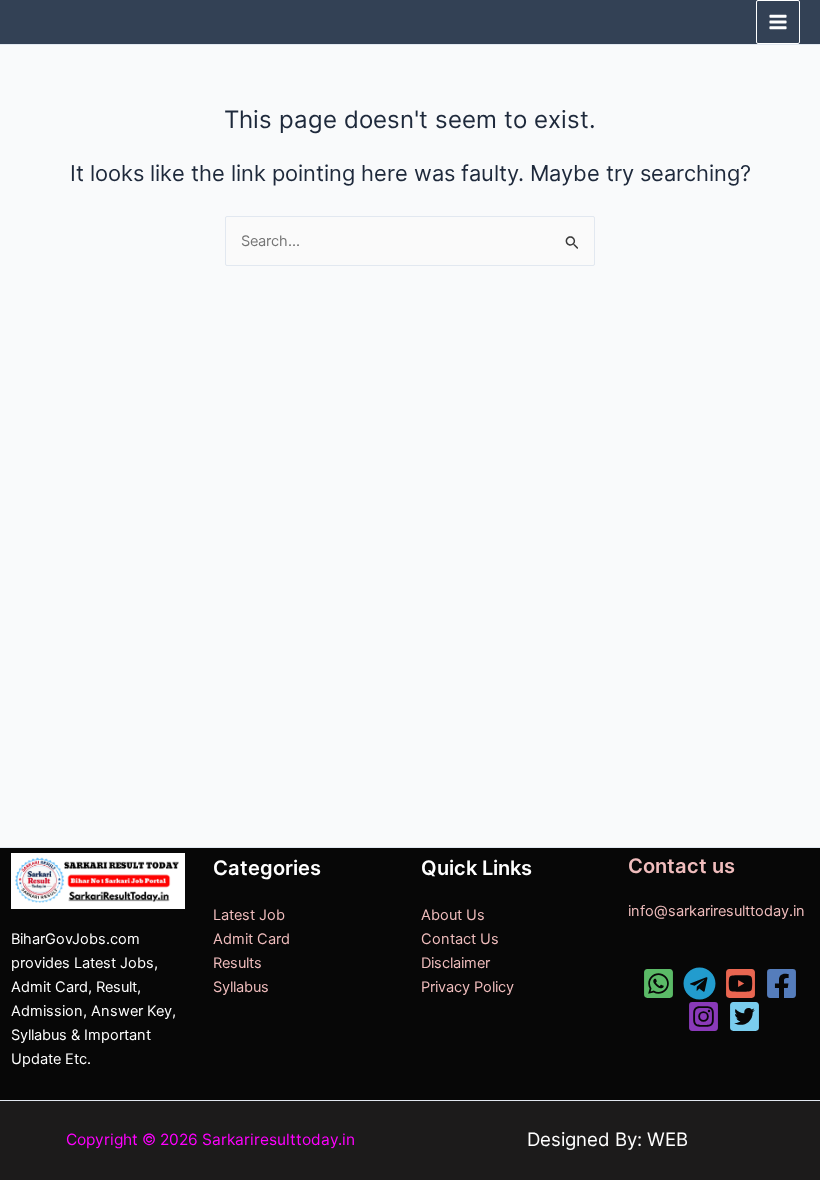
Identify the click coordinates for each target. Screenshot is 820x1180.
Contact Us (460, 939)
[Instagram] (703, 1016)
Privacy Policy (467, 987)
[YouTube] (740, 983)
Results (237, 963)
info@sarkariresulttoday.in (716, 911)
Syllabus (241, 987)
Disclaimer (455, 963)
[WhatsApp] (658, 983)
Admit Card (251, 939)
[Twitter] (744, 1016)
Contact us (681, 866)
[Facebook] (781, 983)
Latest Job (249, 915)
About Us (453, 915)
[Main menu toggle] (778, 22)
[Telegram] (699, 983)
